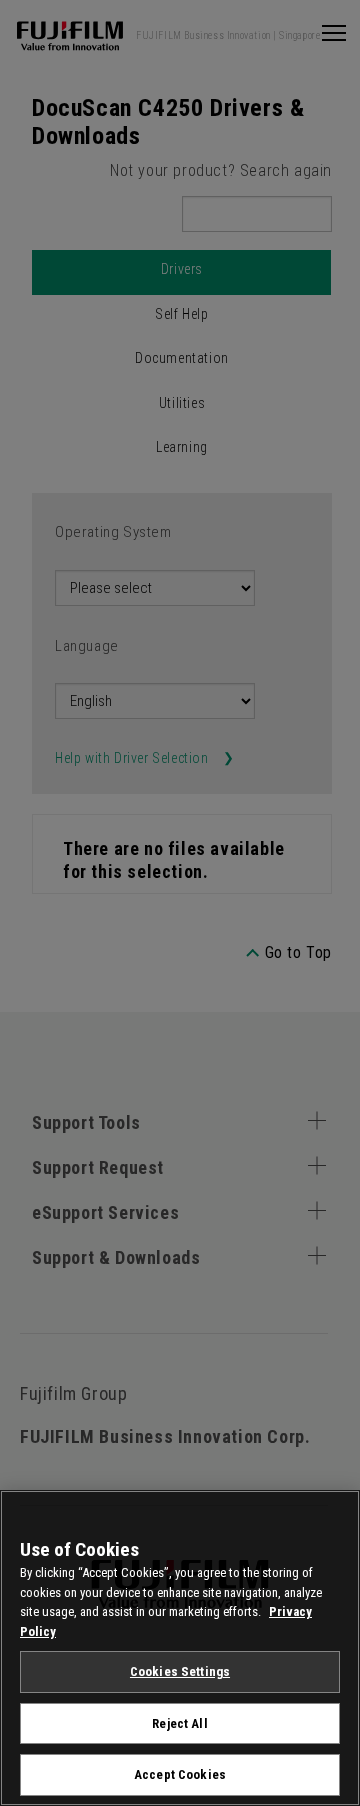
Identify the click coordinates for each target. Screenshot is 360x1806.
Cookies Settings (180, 1671)
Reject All (179, 1723)
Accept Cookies (180, 1774)
